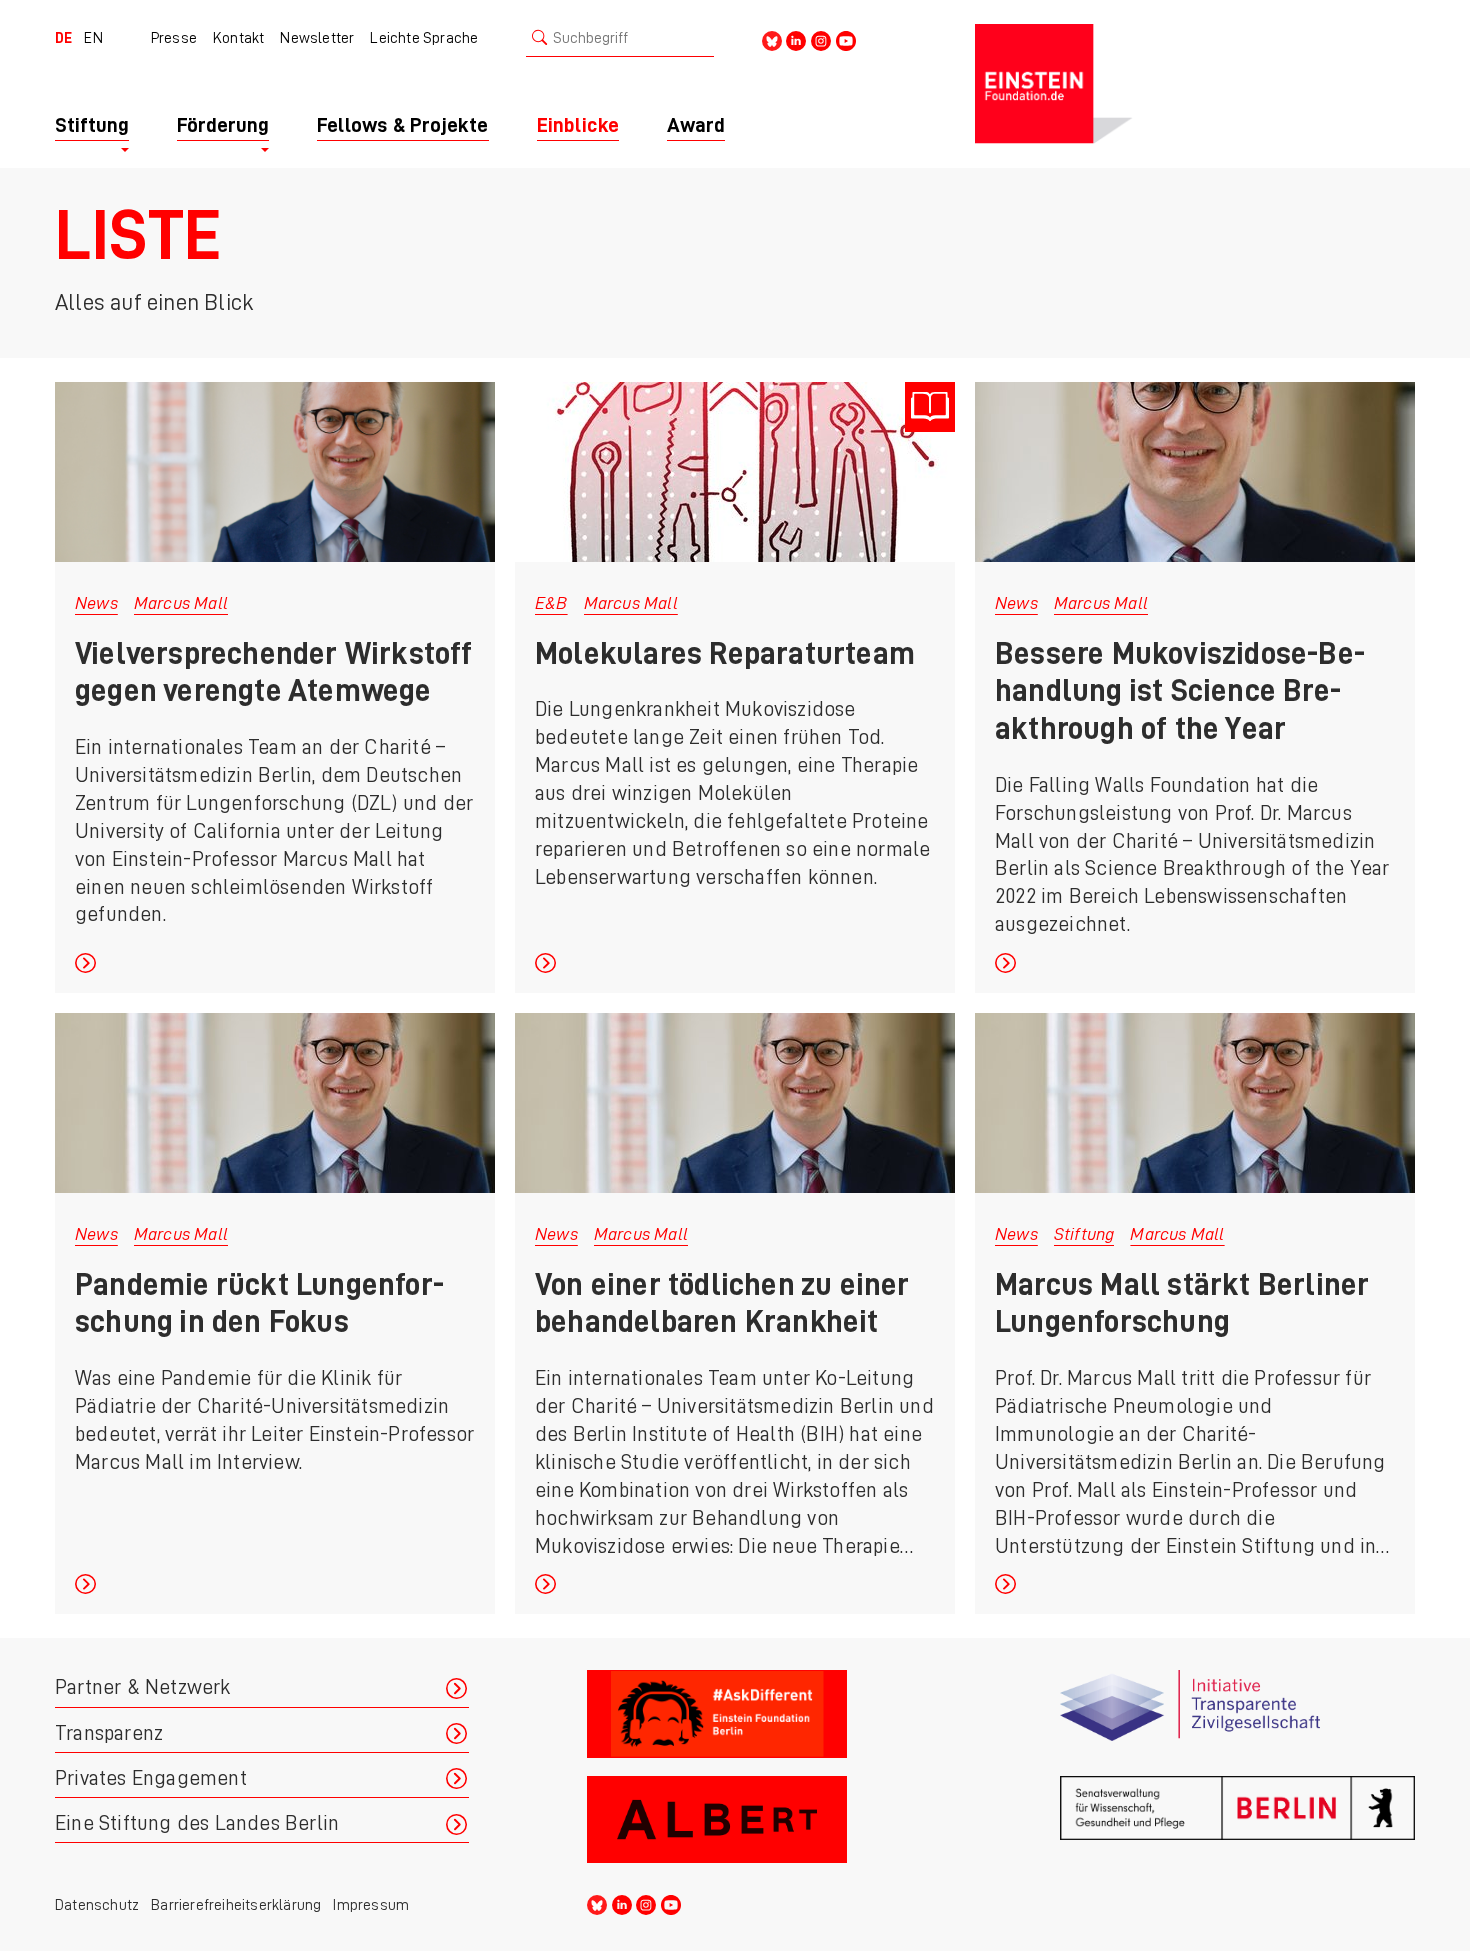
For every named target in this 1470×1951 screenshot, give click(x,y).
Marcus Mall (181, 603)
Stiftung (1084, 1234)
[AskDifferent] (764, 1714)
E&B (551, 603)
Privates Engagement (151, 1778)
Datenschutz (97, 1905)
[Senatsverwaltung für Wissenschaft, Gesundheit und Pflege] (1237, 1820)
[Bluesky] (772, 39)
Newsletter (317, 38)
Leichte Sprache (424, 38)
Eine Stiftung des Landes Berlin (197, 1823)
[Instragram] (821, 39)
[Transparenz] (1237, 1714)
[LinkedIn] (796, 39)
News (96, 603)
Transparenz (109, 1733)
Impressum (371, 1905)
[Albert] (764, 1820)
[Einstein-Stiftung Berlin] (1195, 84)
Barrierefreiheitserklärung (236, 1905)
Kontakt (238, 38)
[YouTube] (846, 39)
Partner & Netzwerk (143, 1687)
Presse (174, 38)
